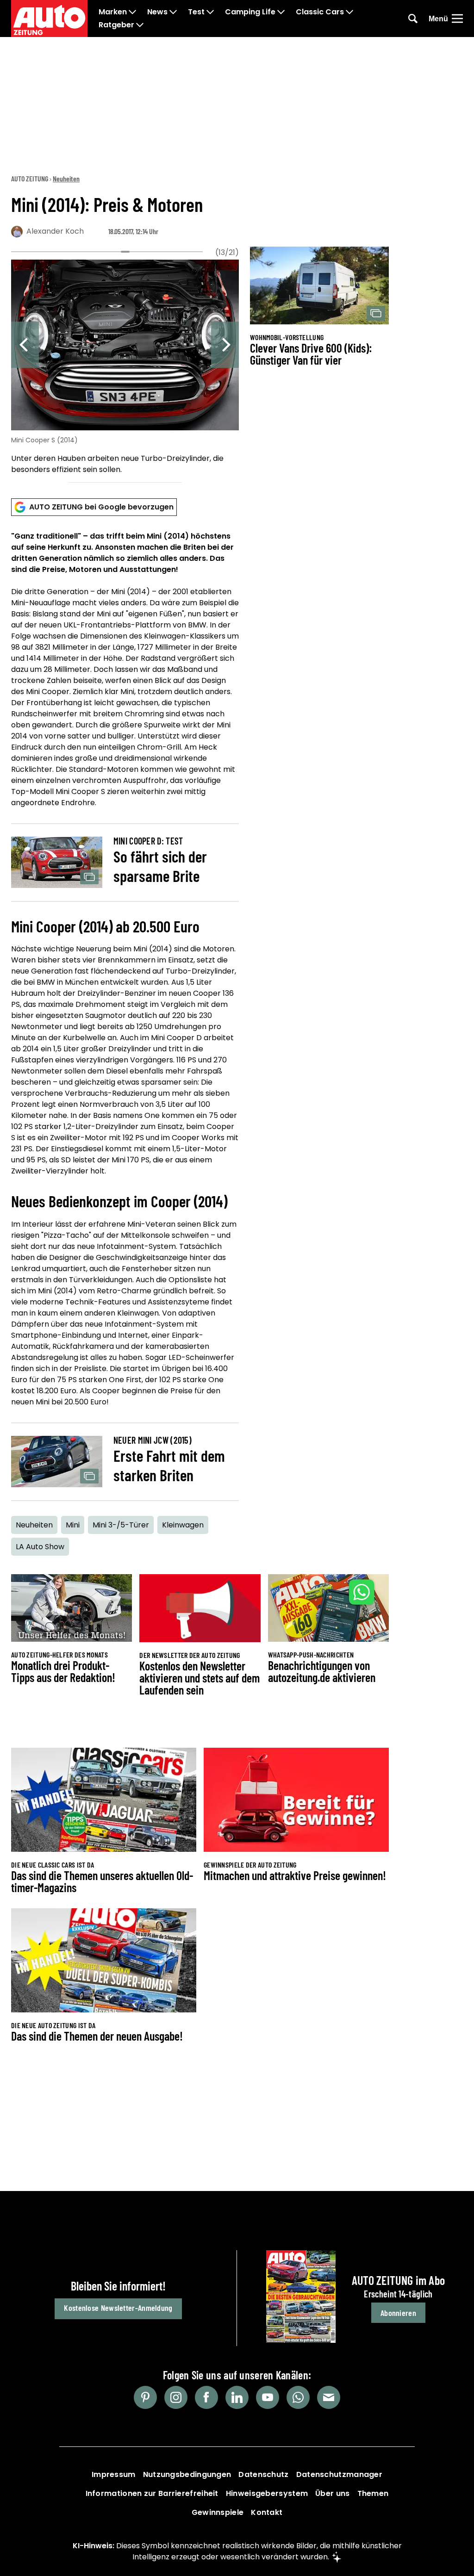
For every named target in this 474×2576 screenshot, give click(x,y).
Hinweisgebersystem (267, 2493)
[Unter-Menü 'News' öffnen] (173, 12)
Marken (113, 12)
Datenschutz (263, 2474)
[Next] (225, 345)
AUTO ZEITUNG (30, 178)
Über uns (332, 2493)
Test (196, 12)
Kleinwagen (183, 1525)
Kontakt (267, 2512)
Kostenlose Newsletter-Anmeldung (118, 2308)
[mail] (329, 2397)
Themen (373, 2493)
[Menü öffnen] (457, 19)
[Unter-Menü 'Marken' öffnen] (132, 12)
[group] (125, 368)
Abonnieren (398, 2313)
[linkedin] (237, 2397)
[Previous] (25, 345)
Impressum (114, 2474)
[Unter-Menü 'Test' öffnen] (210, 12)
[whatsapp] (298, 2397)
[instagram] (176, 2397)
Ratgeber (116, 25)
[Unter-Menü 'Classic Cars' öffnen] (349, 12)
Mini (73, 1525)
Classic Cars (320, 12)
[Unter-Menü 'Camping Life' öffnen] (281, 12)
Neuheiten (66, 178)
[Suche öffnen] (413, 19)
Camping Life (250, 12)
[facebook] (206, 2397)
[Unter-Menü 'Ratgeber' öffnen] (140, 25)
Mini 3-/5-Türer (121, 1525)
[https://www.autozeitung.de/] (49, 19)
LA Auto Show (40, 1547)
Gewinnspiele (218, 2512)
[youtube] (268, 2397)
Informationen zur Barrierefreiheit (152, 2493)
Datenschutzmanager (339, 2474)
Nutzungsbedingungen (187, 2474)
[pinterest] (145, 2397)
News (157, 12)
